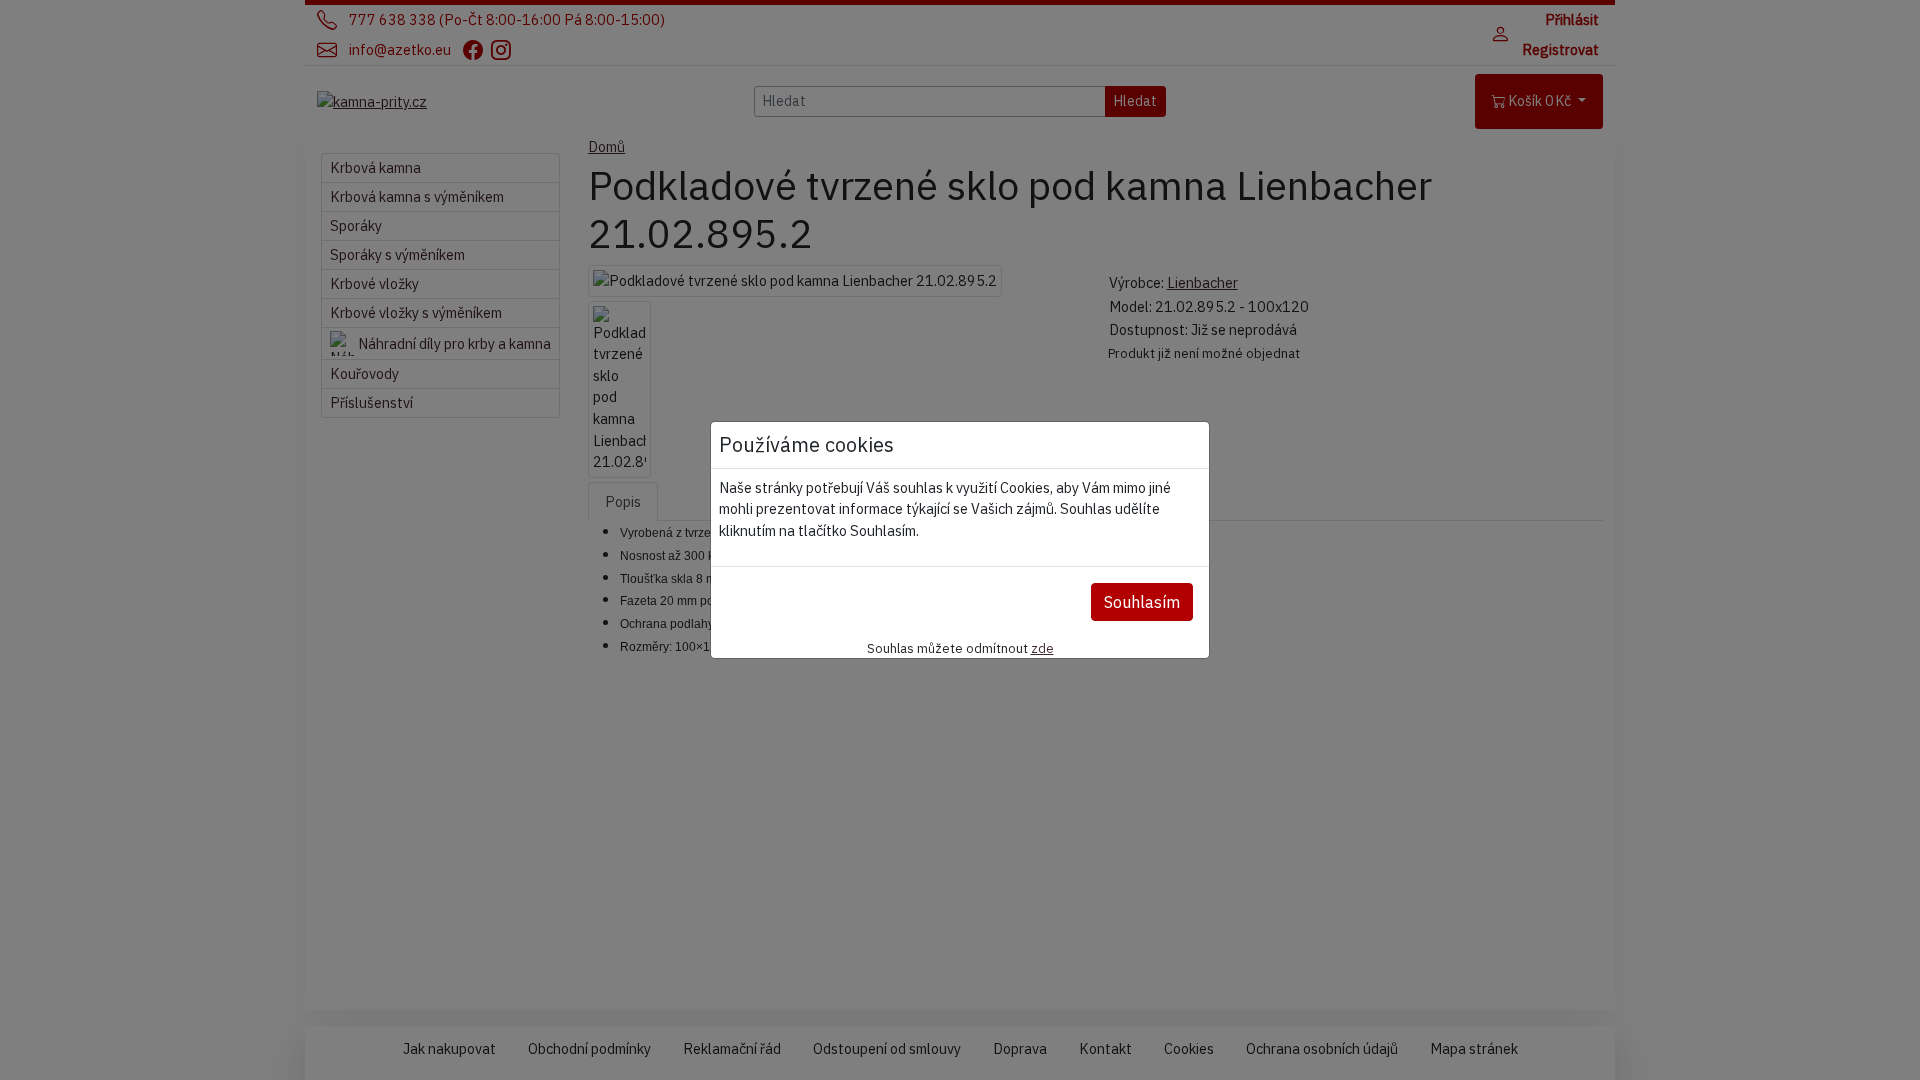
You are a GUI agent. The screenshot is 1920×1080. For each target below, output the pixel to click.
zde (1042, 648)
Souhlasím (1142, 602)
